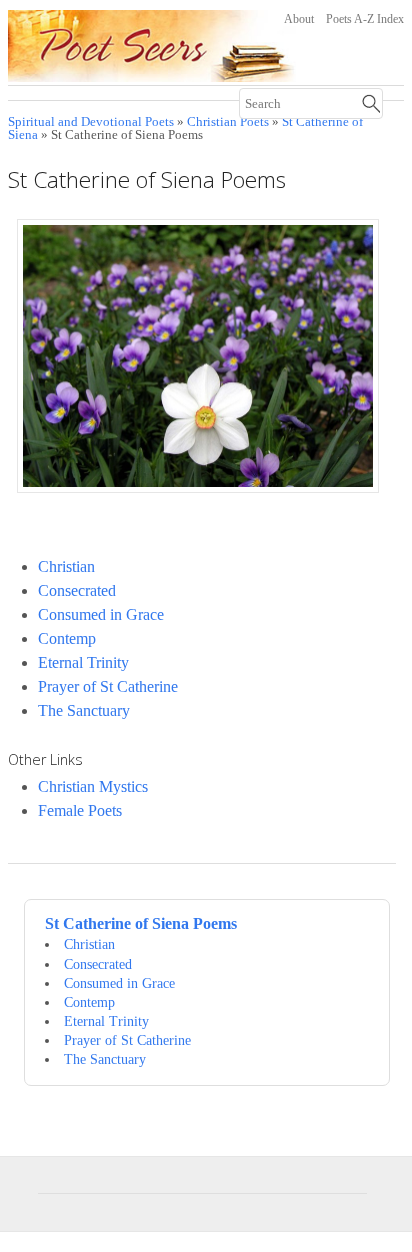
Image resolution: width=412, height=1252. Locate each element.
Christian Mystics (93, 786)
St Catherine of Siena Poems (141, 923)
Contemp (67, 638)
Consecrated (77, 590)
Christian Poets (228, 122)
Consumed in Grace (101, 614)
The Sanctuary (84, 710)
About (299, 19)
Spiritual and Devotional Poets (91, 122)
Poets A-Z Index (365, 19)
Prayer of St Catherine (108, 686)
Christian (66, 566)
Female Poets (80, 810)
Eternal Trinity (83, 662)
